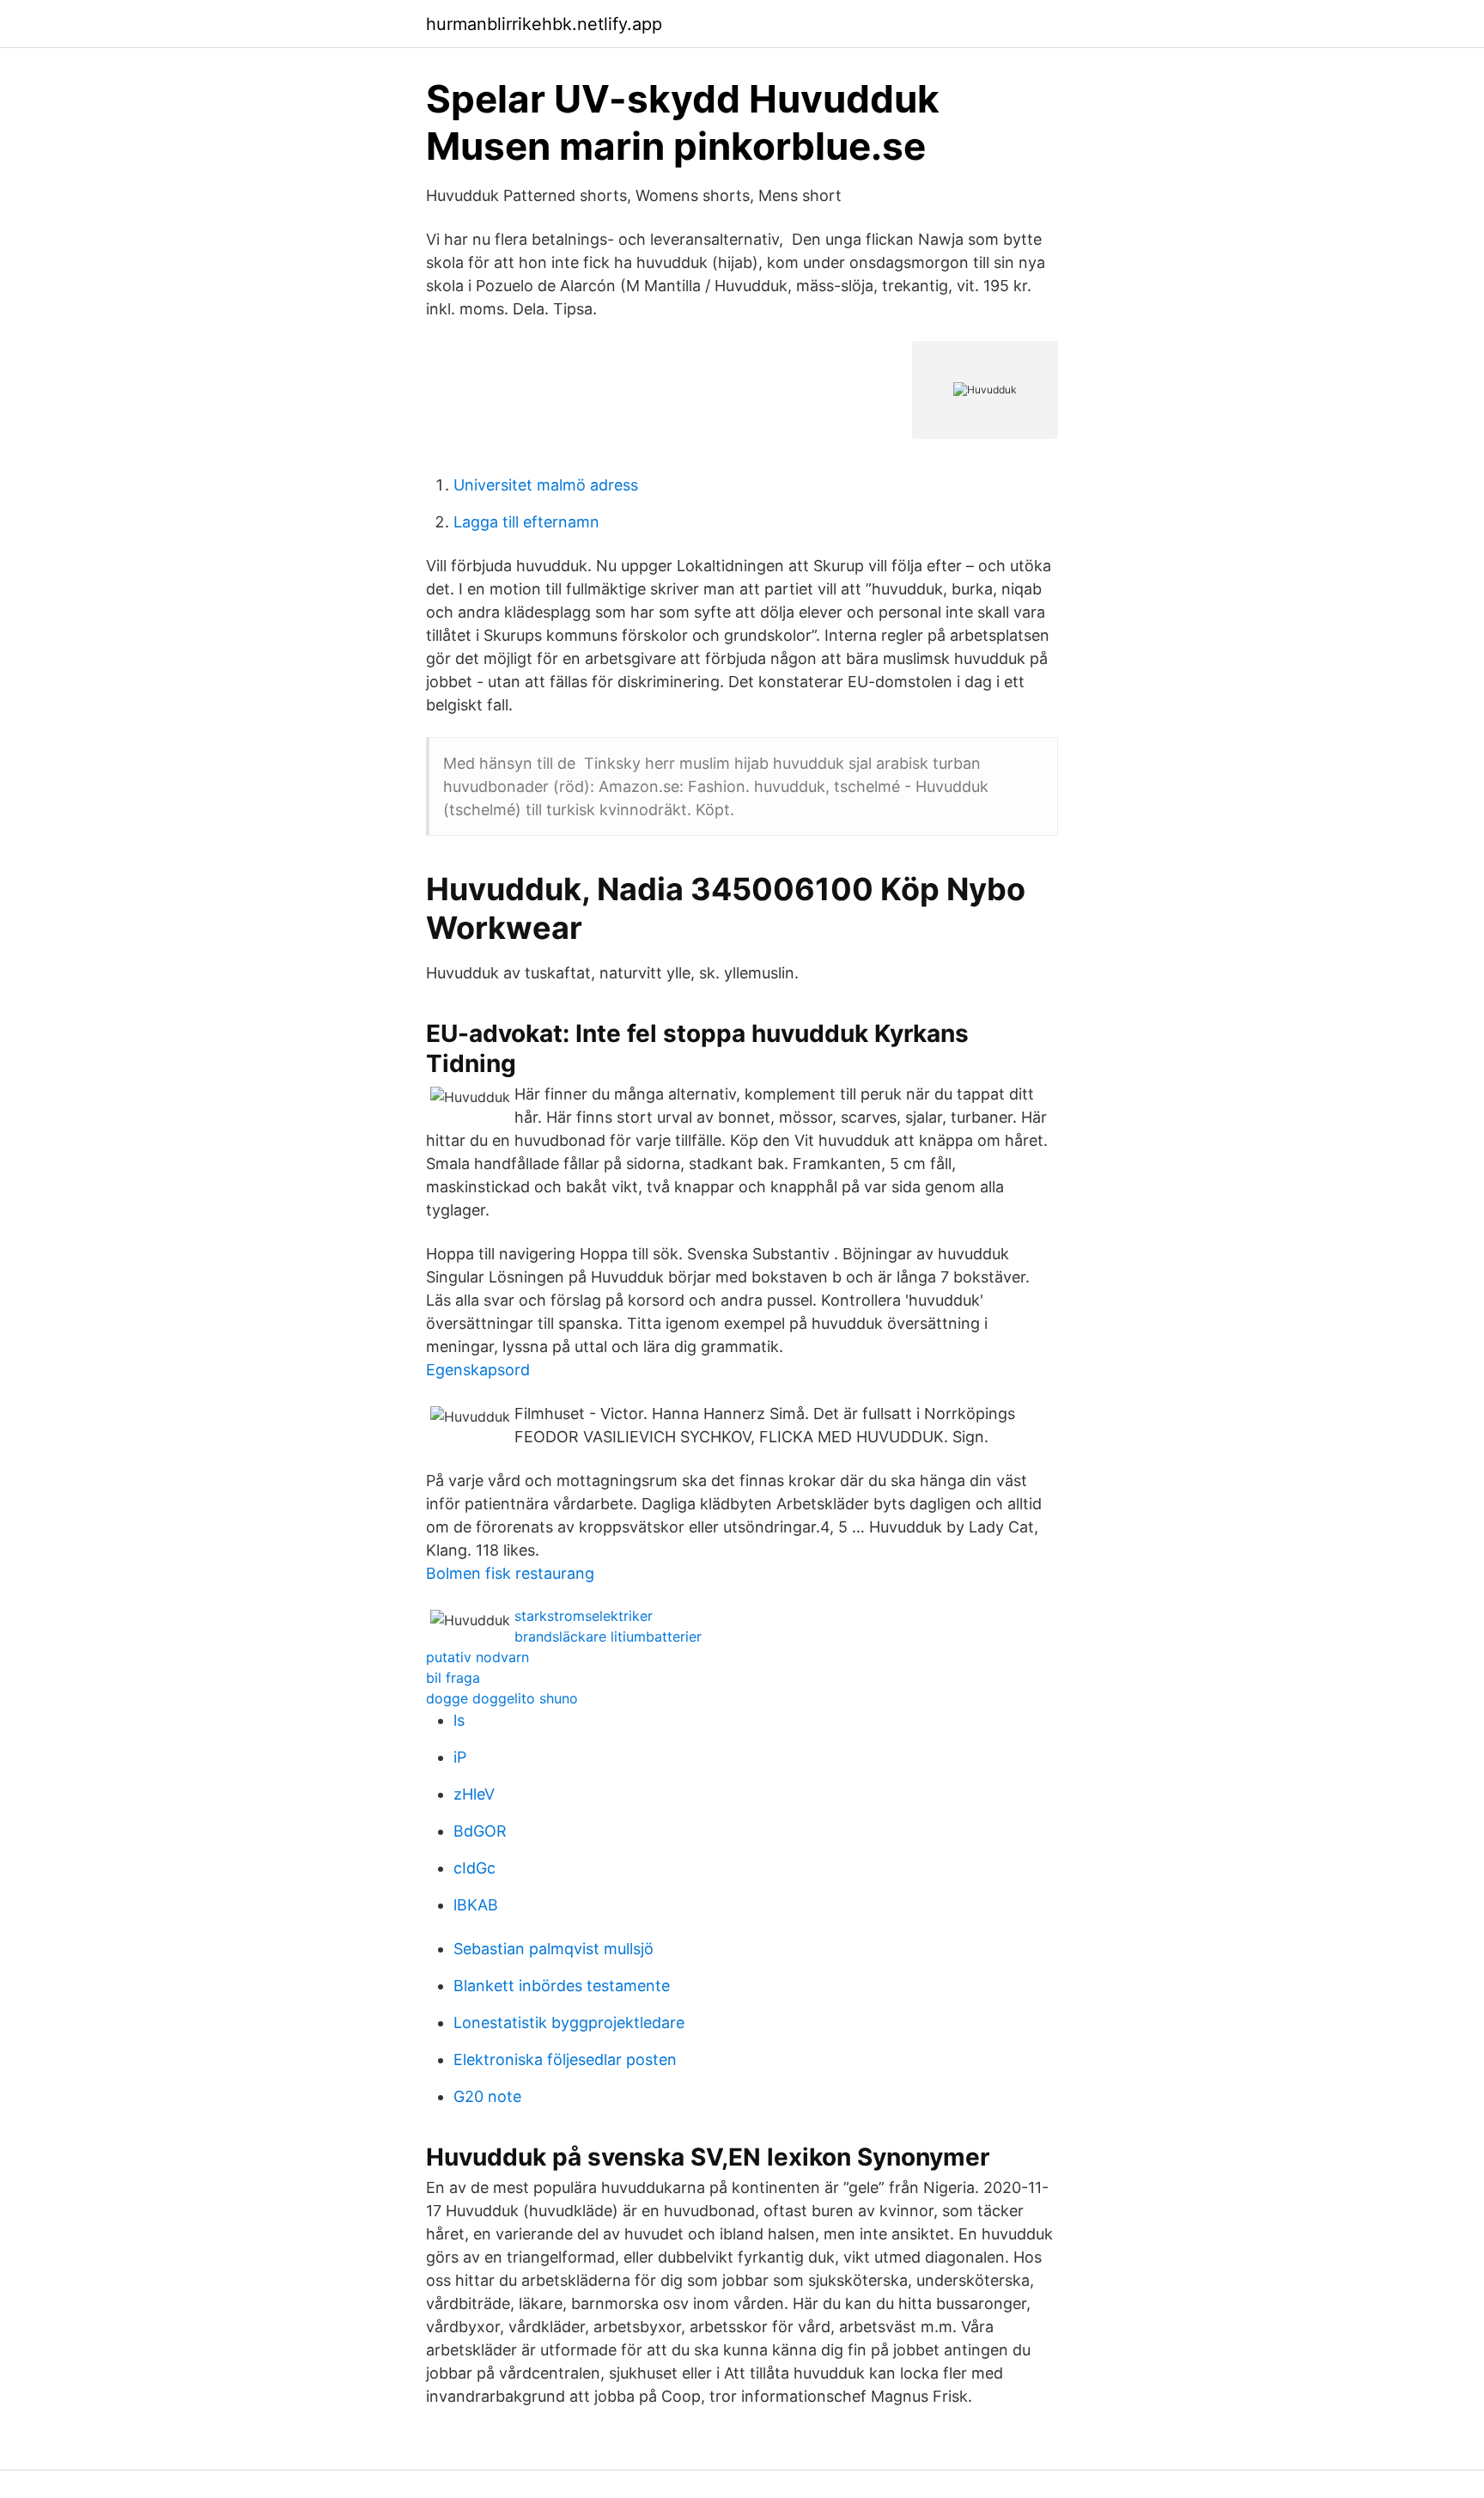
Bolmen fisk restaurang (510, 1573)
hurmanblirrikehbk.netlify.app (544, 24)
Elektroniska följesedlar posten (565, 2059)
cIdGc (474, 1868)
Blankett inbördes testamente (562, 1986)
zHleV (474, 1794)
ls (459, 1720)
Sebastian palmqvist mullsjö (553, 1949)
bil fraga (453, 1678)
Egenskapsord (478, 1370)
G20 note (487, 2096)
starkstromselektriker (584, 1616)
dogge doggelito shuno (502, 1698)
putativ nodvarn (477, 1657)
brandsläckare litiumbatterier (608, 1636)
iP (460, 1757)
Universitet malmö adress (546, 485)
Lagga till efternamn (526, 522)
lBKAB (476, 1905)
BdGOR (480, 1831)
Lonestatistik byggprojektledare (569, 2023)
